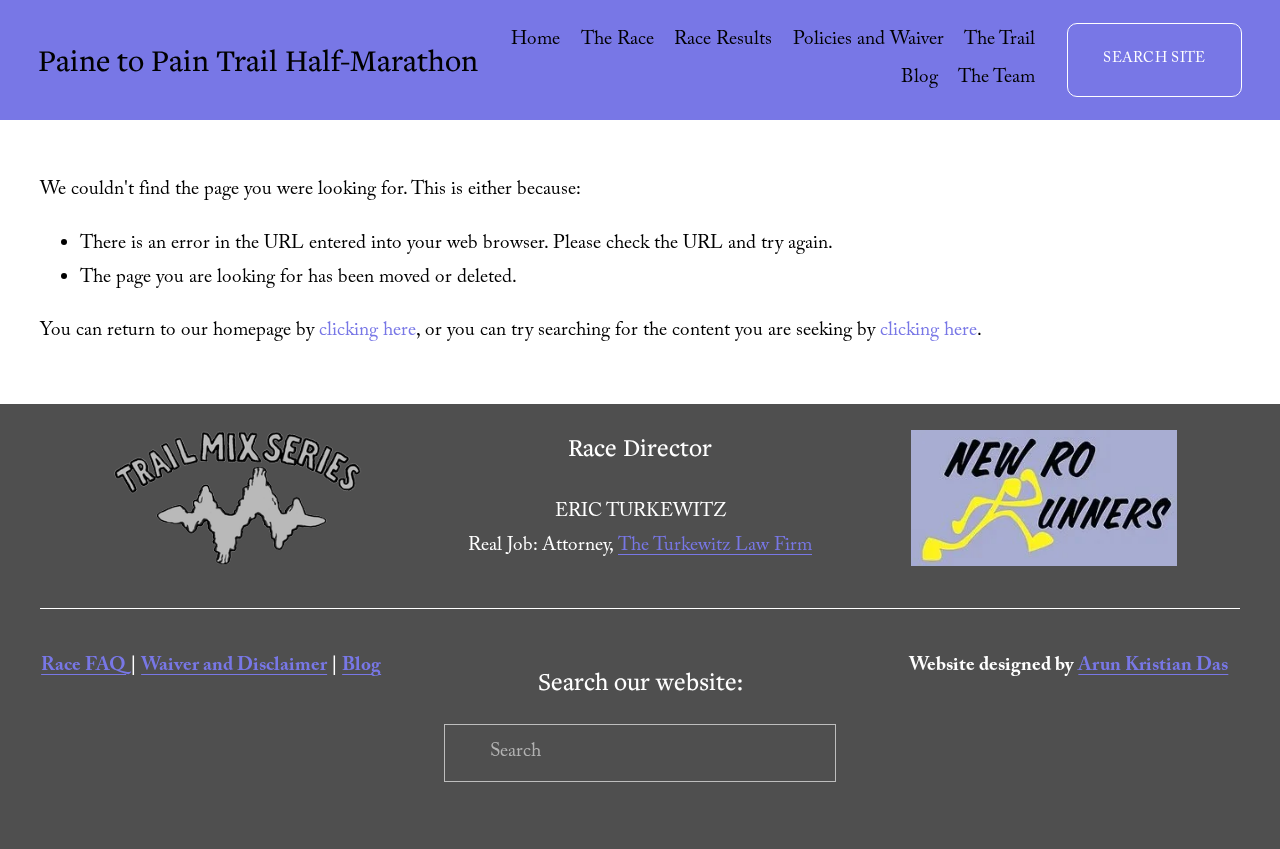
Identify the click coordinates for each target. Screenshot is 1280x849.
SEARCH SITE (1154, 60)
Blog (919, 79)
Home (535, 41)
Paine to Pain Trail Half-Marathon (258, 59)
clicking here (367, 332)
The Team (996, 79)
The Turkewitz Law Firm (715, 547)
